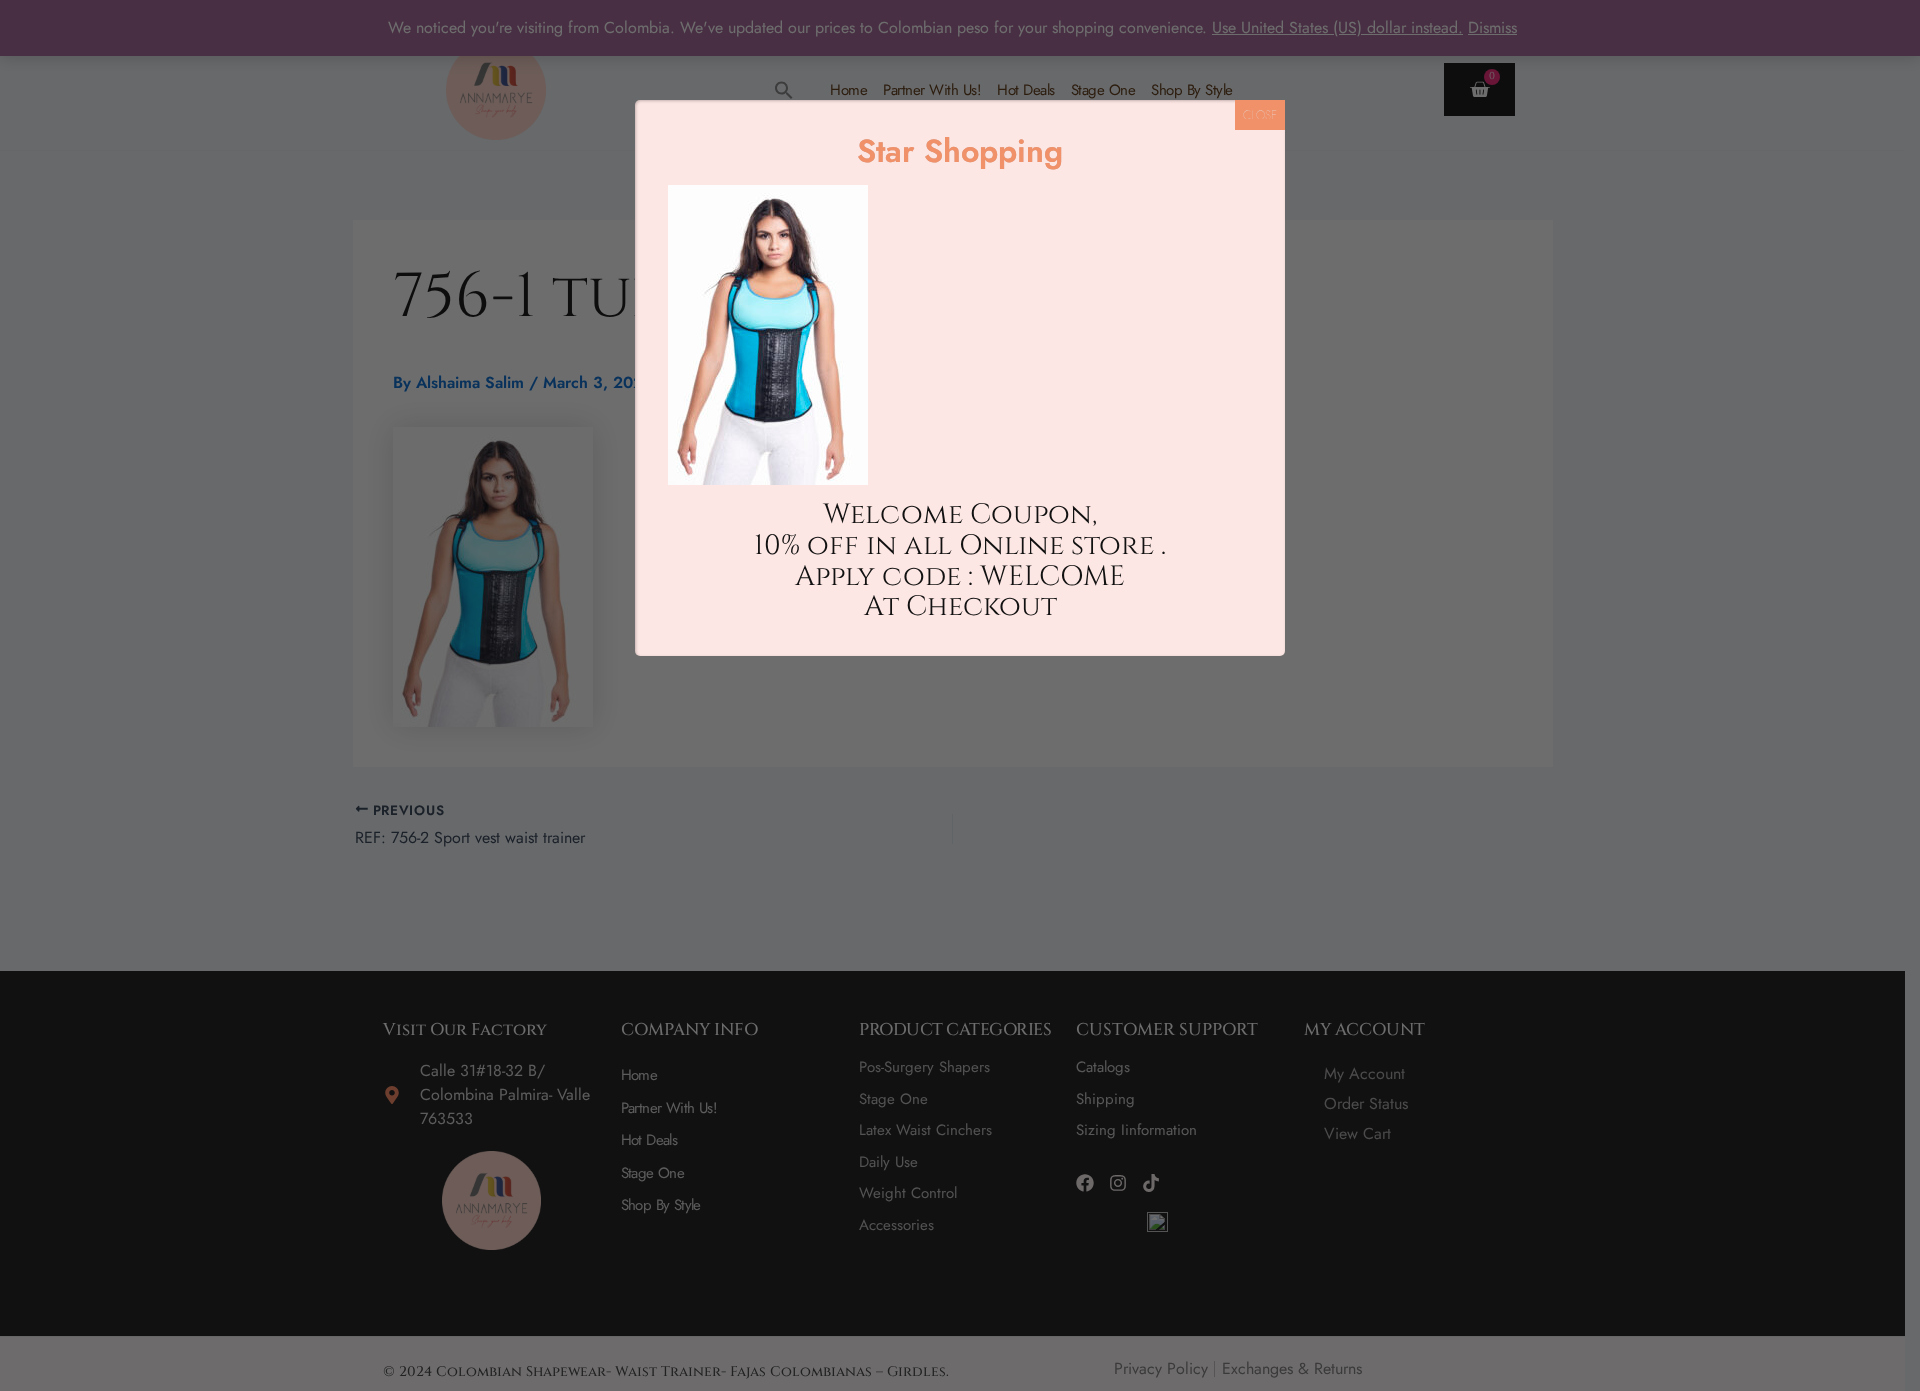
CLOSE (1260, 115)
